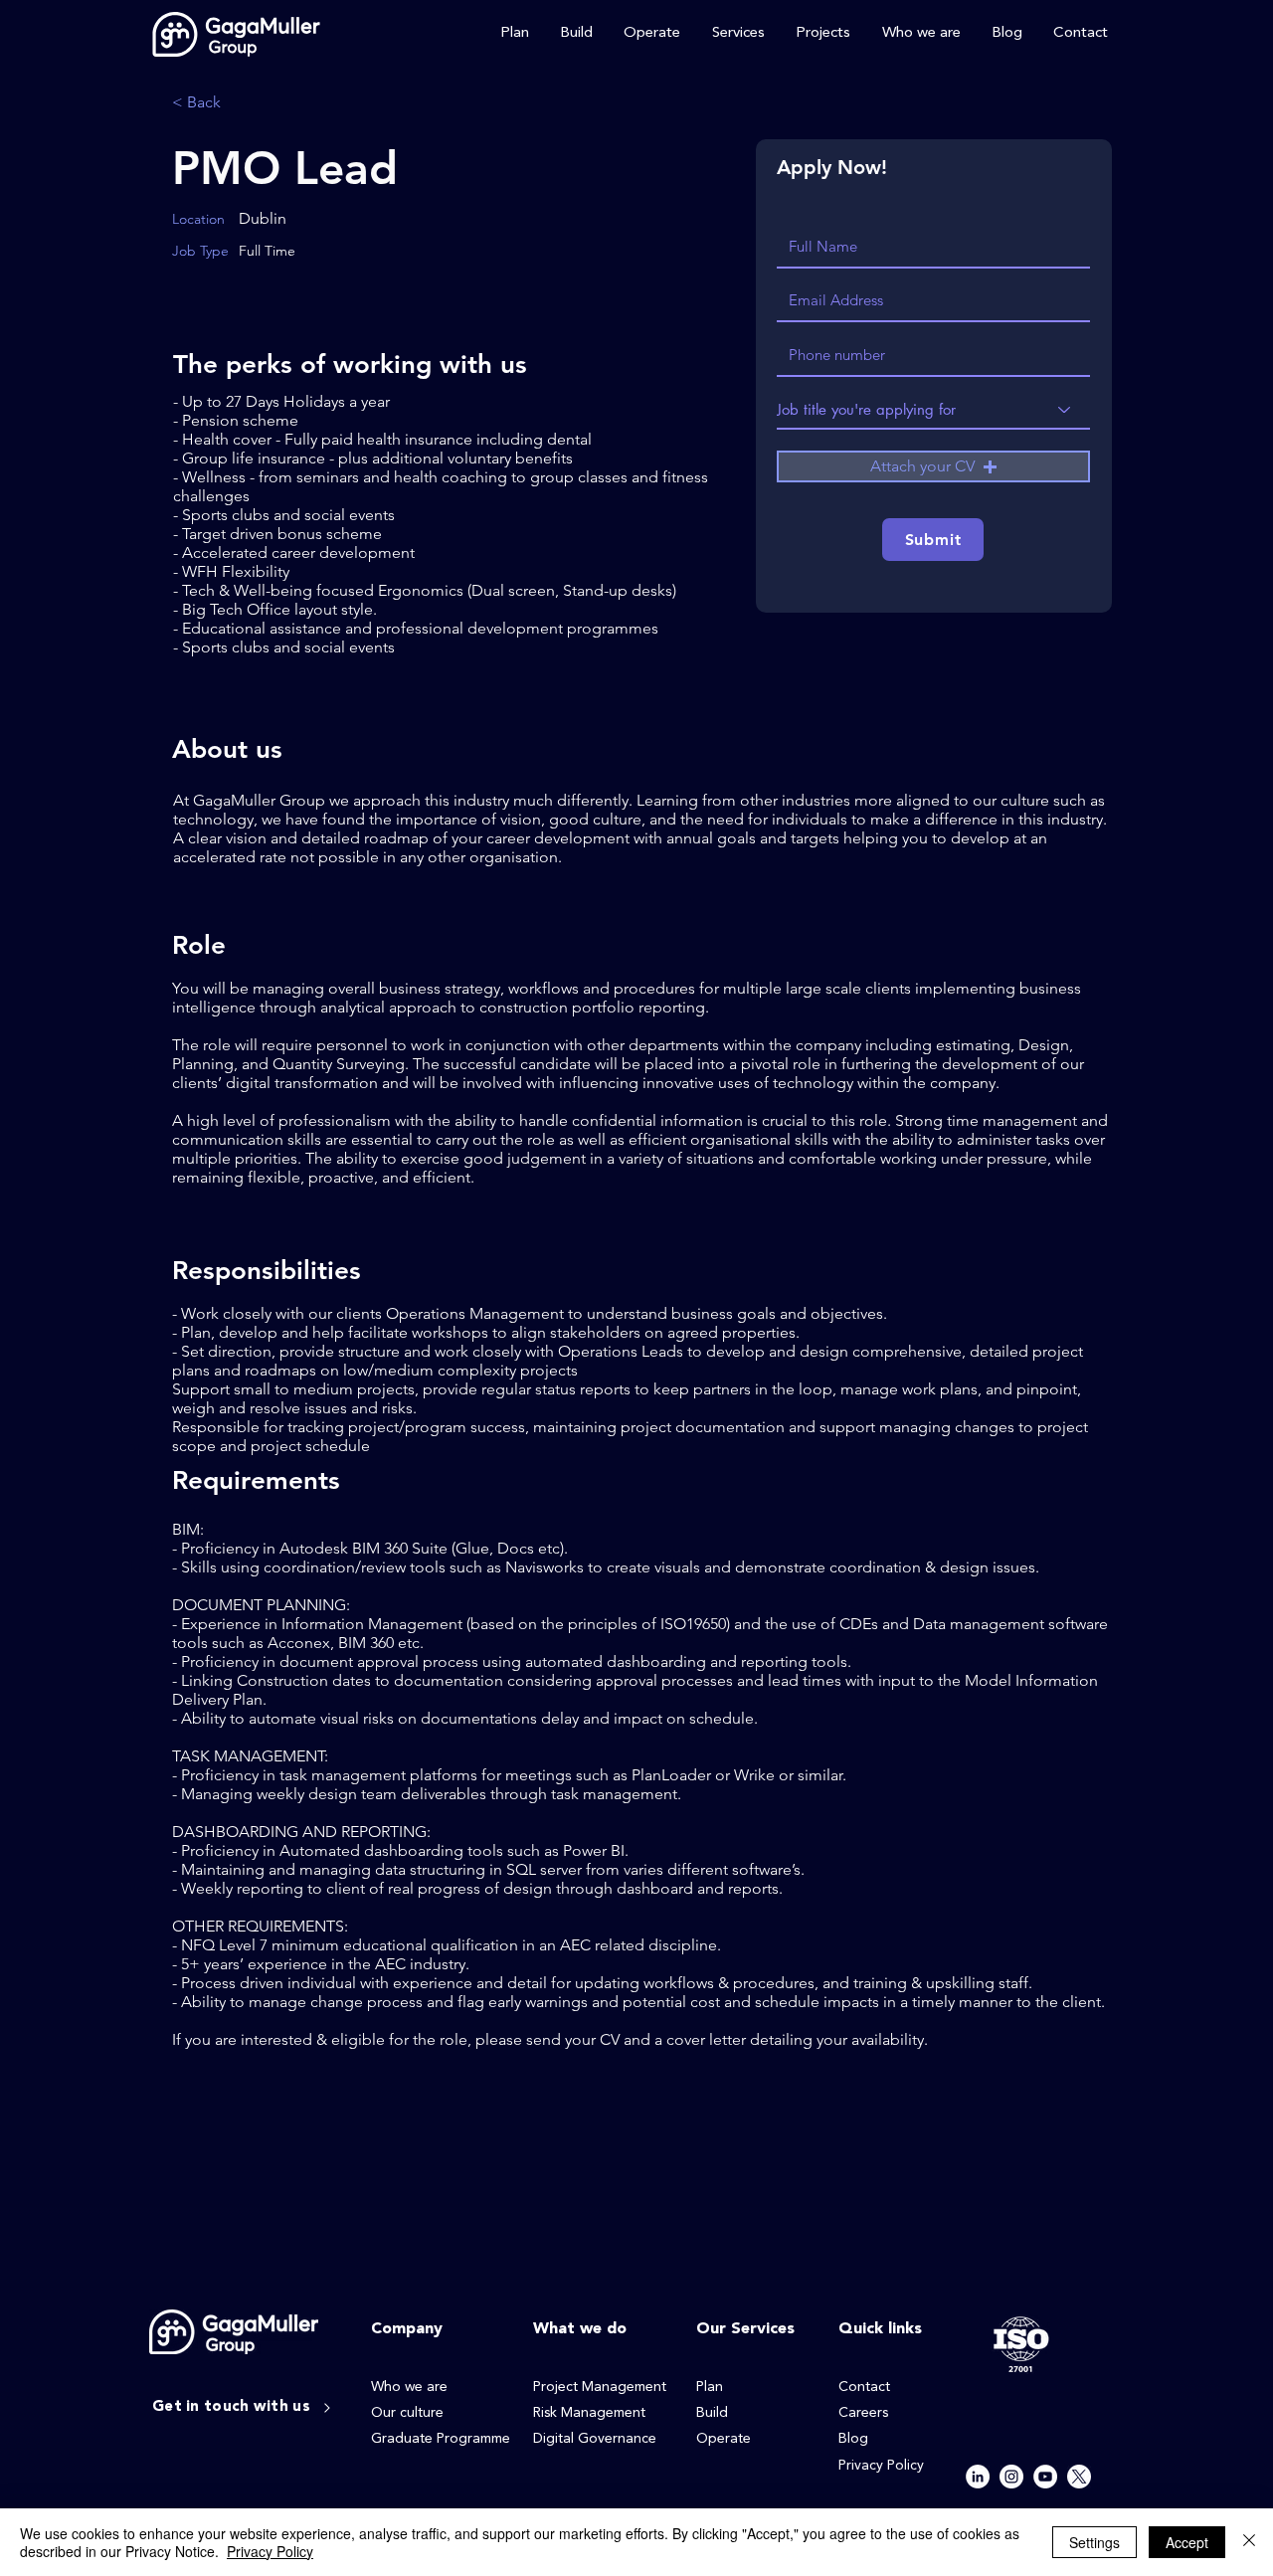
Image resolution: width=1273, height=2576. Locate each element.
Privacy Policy (270, 2551)
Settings (1094, 2542)
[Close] (1249, 2542)
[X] (1079, 2477)
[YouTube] (1045, 2477)
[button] (933, 466)
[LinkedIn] (978, 2477)
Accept (1187, 2542)
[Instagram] (1011, 2477)
